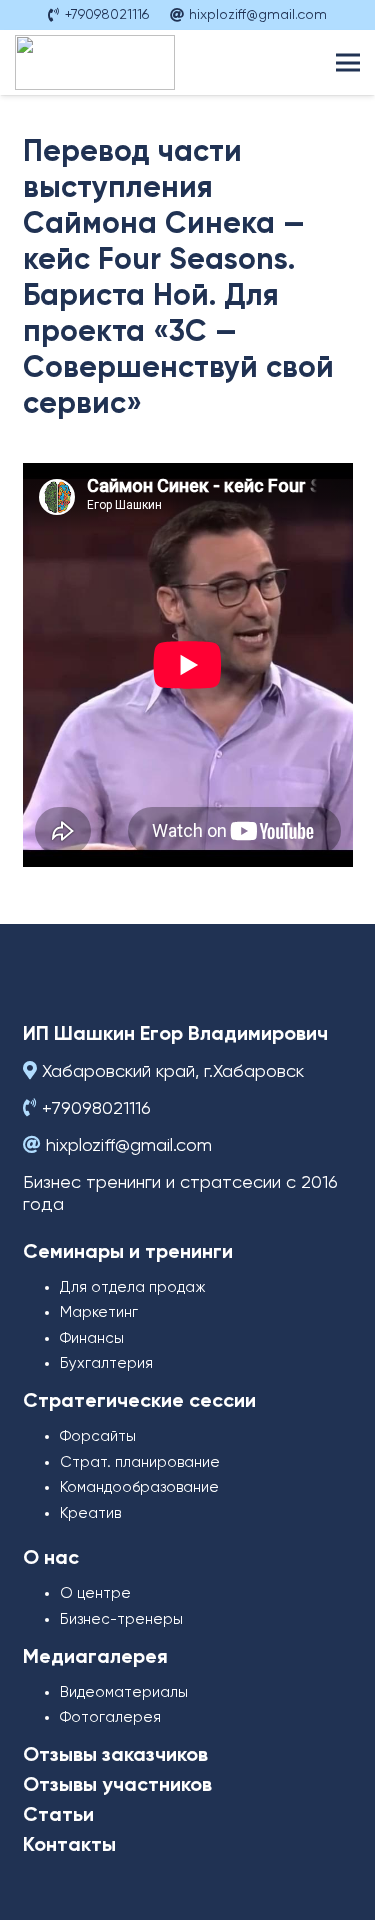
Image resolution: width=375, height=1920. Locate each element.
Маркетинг (99, 1312)
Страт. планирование (140, 1462)
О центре (95, 1593)
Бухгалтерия (106, 1363)
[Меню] (348, 63)
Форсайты (98, 1436)
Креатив (90, 1513)
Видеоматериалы (124, 1692)
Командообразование (139, 1487)
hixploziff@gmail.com (129, 1146)
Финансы (92, 1338)
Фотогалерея (110, 1717)
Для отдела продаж (133, 1287)
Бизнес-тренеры (121, 1619)
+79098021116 (96, 1109)
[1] (95, 62)
